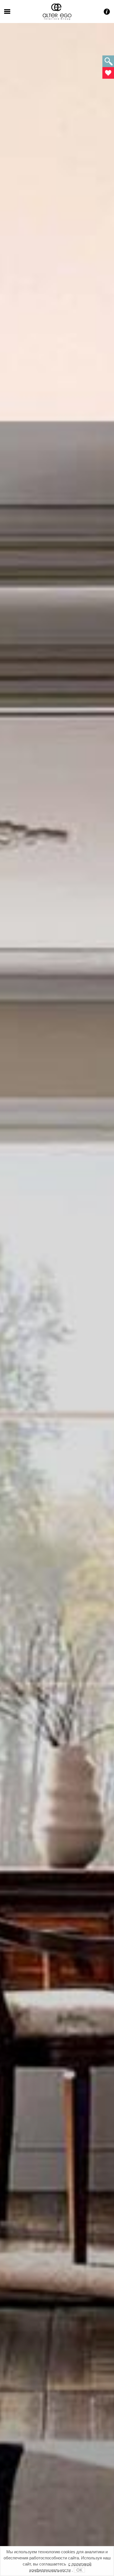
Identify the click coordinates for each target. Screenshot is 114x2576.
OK (79, 2570)
